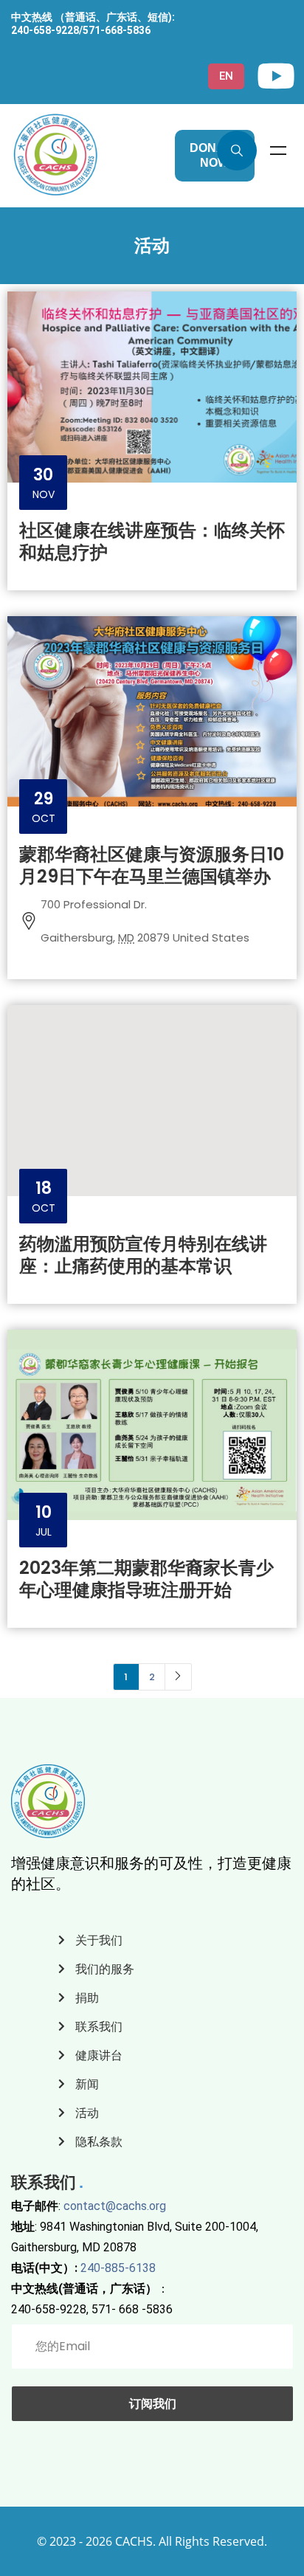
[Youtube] (276, 76)
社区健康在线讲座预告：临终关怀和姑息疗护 (152, 541)
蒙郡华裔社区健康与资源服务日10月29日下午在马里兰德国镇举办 (152, 865)
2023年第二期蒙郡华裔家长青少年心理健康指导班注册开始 (146, 1579)
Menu (278, 151)
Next (178, 1677)
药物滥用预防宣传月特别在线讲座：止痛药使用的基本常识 (143, 1255)
